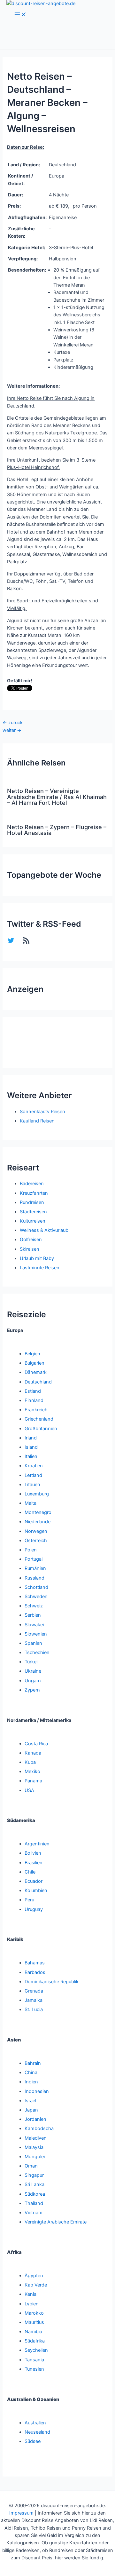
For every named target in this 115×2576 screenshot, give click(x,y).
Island (31, 1447)
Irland (31, 1438)
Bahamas (35, 1963)
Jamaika (34, 2000)
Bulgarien (34, 1363)
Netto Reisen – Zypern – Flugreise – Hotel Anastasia (57, 830)
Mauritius (34, 2322)
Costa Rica (36, 1744)
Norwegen (36, 1531)
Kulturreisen (33, 1221)
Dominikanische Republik (52, 1982)
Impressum (21, 2513)
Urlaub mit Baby (37, 1258)
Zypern (32, 1690)
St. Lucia (34, 2009)
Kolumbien (36, 1890)
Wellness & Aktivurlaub (44, 1230)
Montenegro (38, 1512)
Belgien (32, 1354)
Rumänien (35, 1568)
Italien (31, 1456)
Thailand (34, 2203)
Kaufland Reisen (37, 1121)
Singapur (34, 2175)
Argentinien (37, 1844)
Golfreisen (31, 1240)
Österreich (36, 1541)
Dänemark (36, 1372)
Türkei (31, 1662)
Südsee (33, 2441)
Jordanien (35, 2119)
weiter (12, 730)
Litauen (32, 1485)
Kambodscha (39, 2128)
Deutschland (38, 1382)
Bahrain (33, 2063)
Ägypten (34, 2276)
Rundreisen (32, 1202)
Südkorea (35, 2194)
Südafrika (35, 2341)
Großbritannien (41, 1429)
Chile (30, 1872)
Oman (31, 2166)
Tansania (34, 2360)
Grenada (34, 1991)
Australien (35, 2423)
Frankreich (36, 1410)
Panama (33, 1781)
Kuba (30, 1762)
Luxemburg (37, 1494)
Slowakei (34, 1625)
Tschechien (37, 1653)
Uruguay (34, 1909)
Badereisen (32, 1184)
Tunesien (34, 2369)
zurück (13, 723)
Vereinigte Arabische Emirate (56, 2222)
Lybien (32, 2304)
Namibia (33, 2332)
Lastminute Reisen (40, 1268)
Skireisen (30, 1249)
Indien (31, 2082)
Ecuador (34, 1881)
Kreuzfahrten (34, 1193)
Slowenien (36, 1634)
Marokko (34, 2313)
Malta (31, 1503)
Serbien (33, 1615)
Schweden (36, 1597)
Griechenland (39, 1419)
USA (29, 1790)
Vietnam (34, 2213)
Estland (33, 1391)
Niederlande (38, 1522)
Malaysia (34, 2147)
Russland (34, 1578)
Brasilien (34, 1863)
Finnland (34, 1400)
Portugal (34, 1559)
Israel (30, 2101)
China (31, 2073)
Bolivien (33, 1853)
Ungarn (33, 1681)
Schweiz (34, 1606)
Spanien (33, 1643)
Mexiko (32, 1771)
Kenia (31, 2294)
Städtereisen (33, 1212)
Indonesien (37, 2091)
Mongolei (35, 2157)
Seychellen (36, 2350)
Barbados (35, 1972)
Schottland (36, 1587)
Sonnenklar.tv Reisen (42, 1112)
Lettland (33, 1475)
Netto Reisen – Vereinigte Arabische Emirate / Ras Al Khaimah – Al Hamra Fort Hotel (57, 797)
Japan (31, 2110)
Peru (29, 1900)
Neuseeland (37, 2432)
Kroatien (34, 1466)
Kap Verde (36, 2285)
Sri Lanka (34, 2184)
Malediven (36, 2138)
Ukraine (33, 1671)
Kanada (33, 1753)
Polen (31, 1550)
